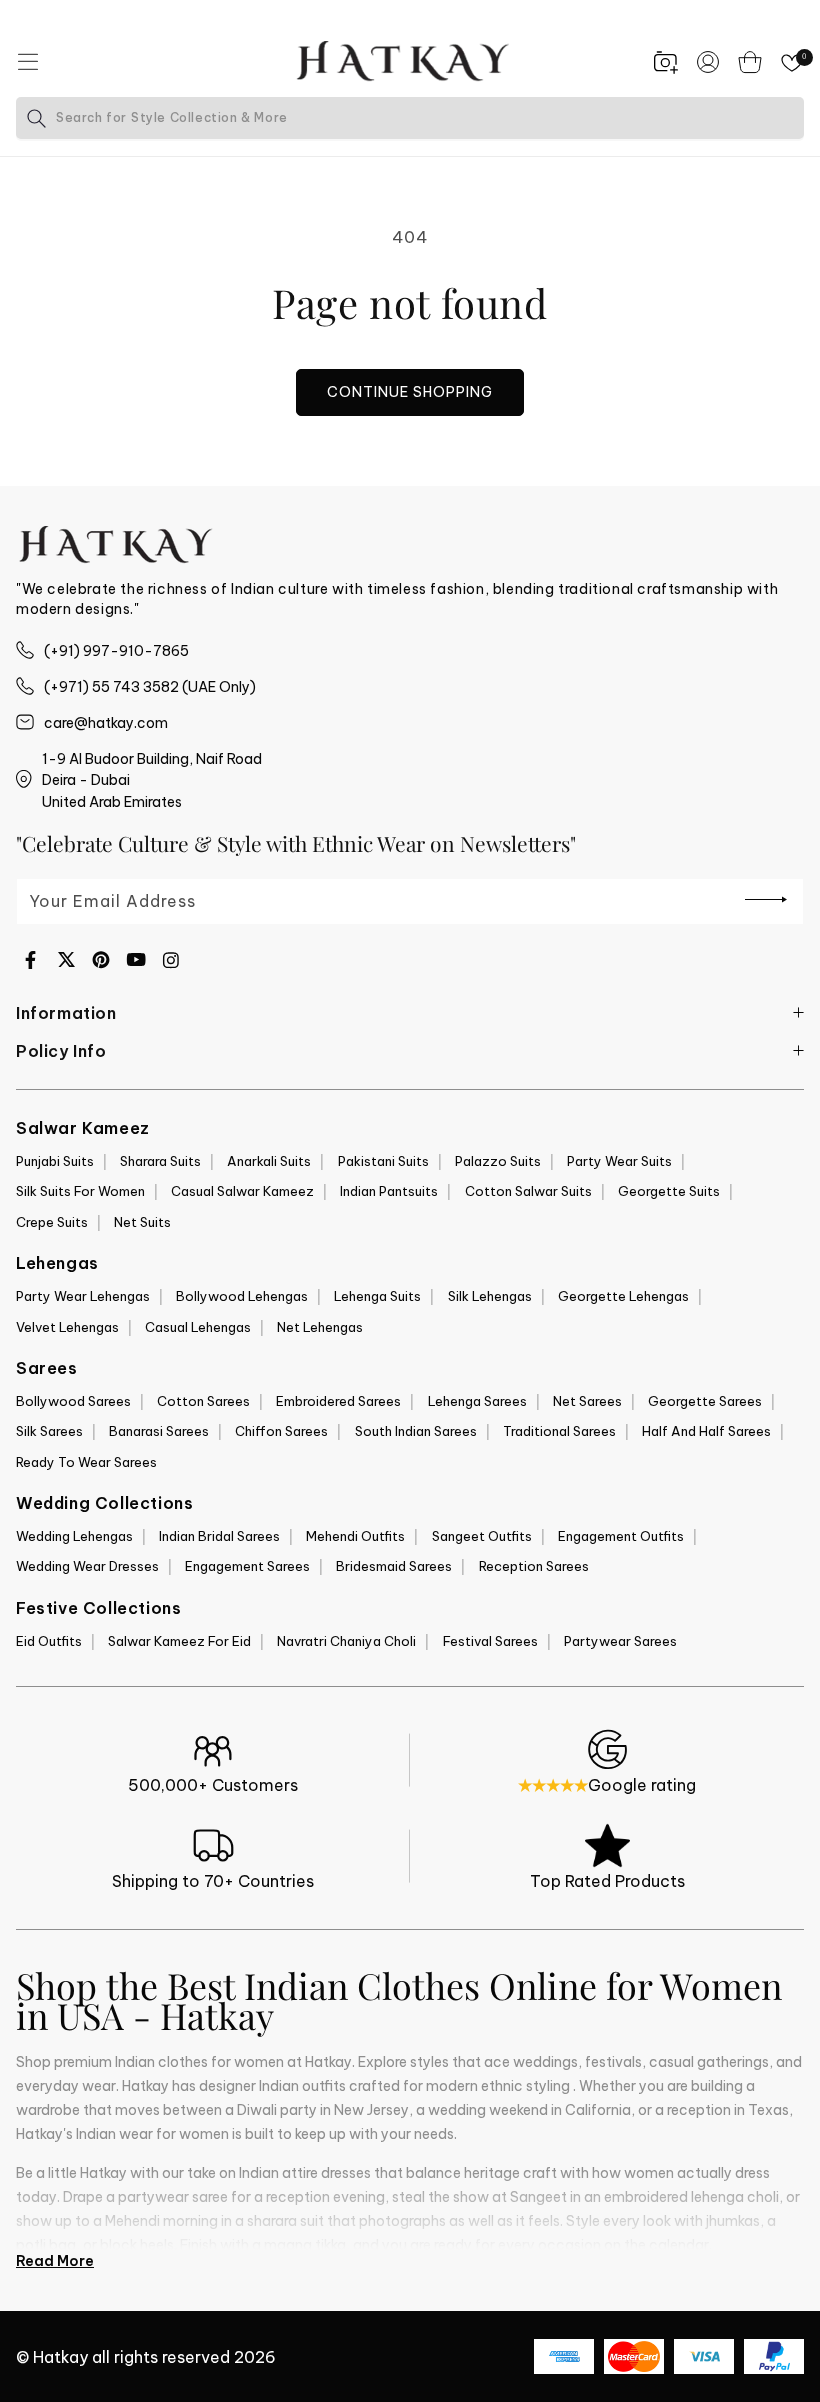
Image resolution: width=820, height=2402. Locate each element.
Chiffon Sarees (281, 1431)
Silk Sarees (49, 1431)
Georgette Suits (669, 1191)
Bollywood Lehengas (242, 1296)
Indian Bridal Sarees (219, 1536)
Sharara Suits (160, 1161)
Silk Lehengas (490, 1296)
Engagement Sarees (247, 1566)
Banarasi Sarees (159, 1431)
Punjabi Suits (55, 1161)
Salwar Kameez (83, 1128)
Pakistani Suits (383, 1161)
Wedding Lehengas (74, 1536)
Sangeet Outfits (482, 1536)
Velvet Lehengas (67, 1327)
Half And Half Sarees (706, 1431)
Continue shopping (410, 392)
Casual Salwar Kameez (242, 1191)
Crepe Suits (52, 1222)
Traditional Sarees (559, 1431)
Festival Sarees (490, 1641)
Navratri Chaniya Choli (346, 1641)
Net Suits (142, 1222)
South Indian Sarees (416, 1431)
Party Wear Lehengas (83, 1296)
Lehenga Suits (377, 1296)
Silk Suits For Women (80, 1191)
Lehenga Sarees (477, 1401)
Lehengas (57, 1263)
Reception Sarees (534, 1566)
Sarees (47, 1368)
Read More (55, 2261)
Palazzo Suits (498, 1161)
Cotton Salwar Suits (528, 1191)
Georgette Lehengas (623, 1296)
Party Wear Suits (619, 1161)
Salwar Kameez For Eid (179, 1641)
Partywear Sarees (620, 1641)
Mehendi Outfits (355, 1536)
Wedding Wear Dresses (87, 1566)
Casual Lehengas (198, 1327)
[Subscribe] (766, 900)
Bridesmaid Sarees (394, 1566)
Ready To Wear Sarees (86, 1462)
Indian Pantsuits (389, 1191)
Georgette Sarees (705, 1401)
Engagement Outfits (621, 1536)
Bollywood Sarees (73, 1401)
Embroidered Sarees (338, 1401)
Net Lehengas (320, 1327)
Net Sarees (587, 1401)
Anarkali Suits (269, 1161)
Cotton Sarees (203, 1401)
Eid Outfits (49, 1641)
